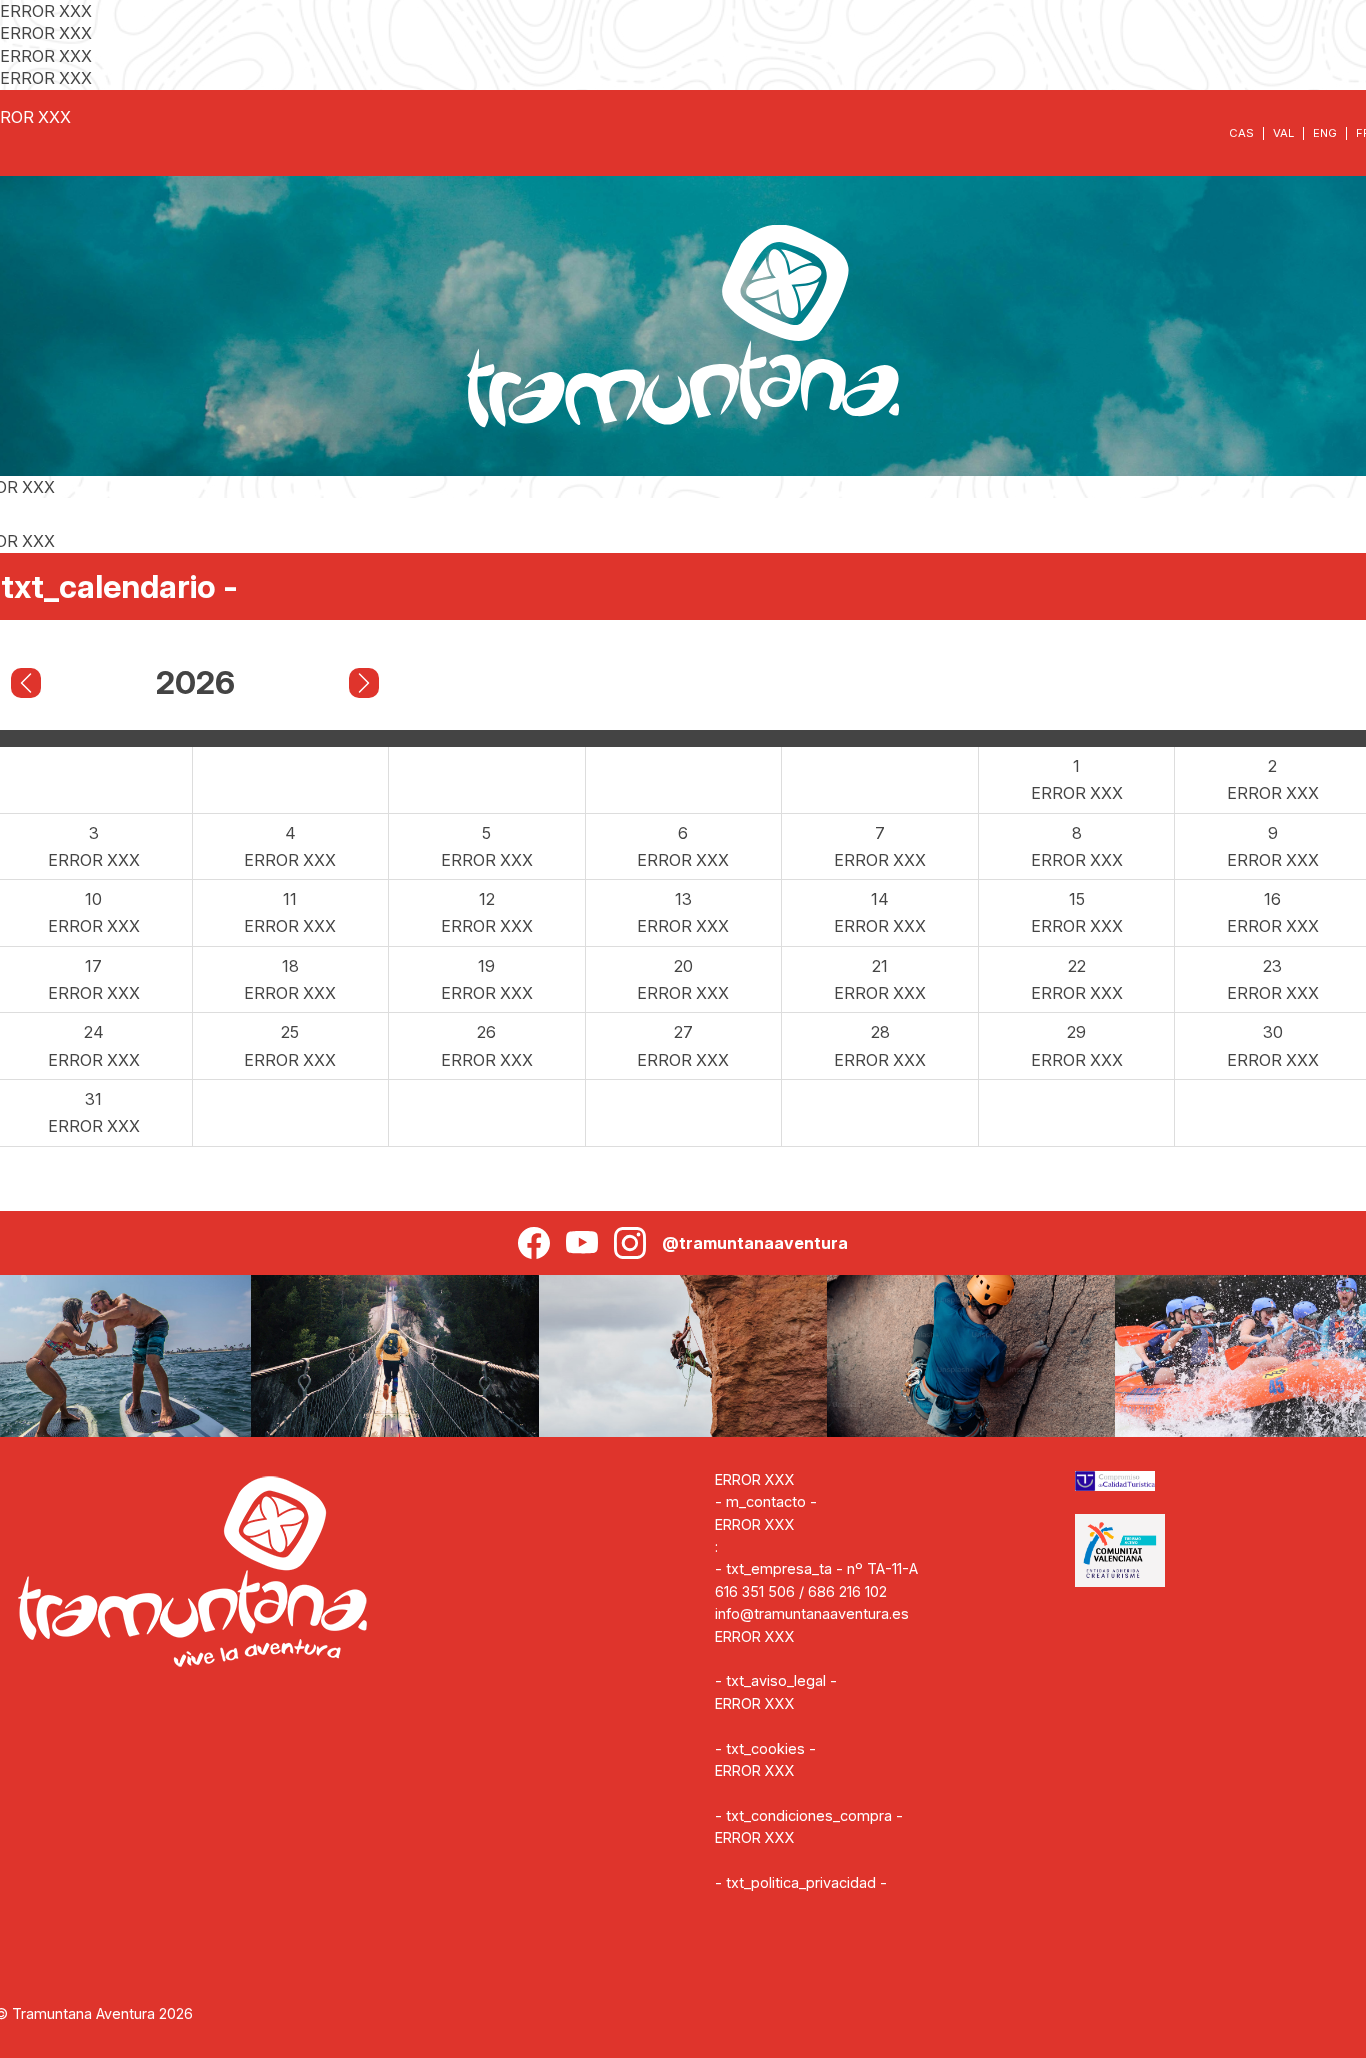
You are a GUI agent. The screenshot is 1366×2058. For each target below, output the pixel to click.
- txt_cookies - (765, 1748)
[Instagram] (630, 1243)
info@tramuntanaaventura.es (812, 1613)
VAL (1283, 133)
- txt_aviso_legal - (776, 1680)
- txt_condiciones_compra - (809, 1815)
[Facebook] (534, 1243)
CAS (1241, 133)
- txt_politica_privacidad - (801, 1882)
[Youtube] (582, 1243)
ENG (1325, 133)
